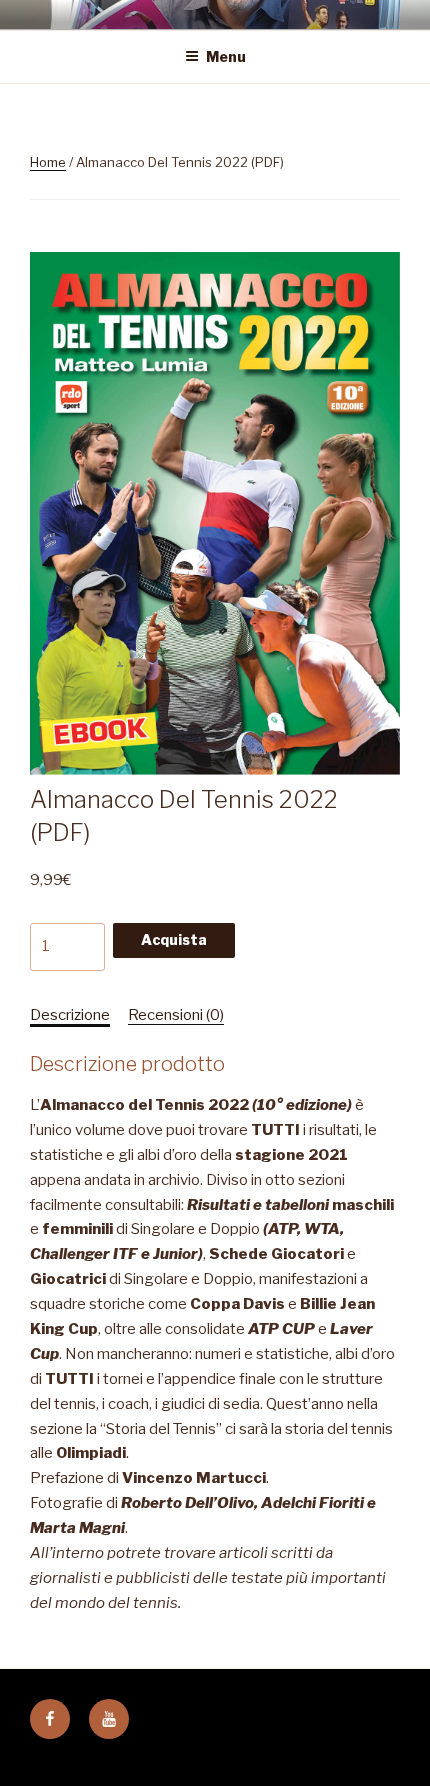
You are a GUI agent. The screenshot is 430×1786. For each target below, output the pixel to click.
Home (48, 162)
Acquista (174, 939)
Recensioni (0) (176, 1015)
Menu (226, 56)
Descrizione (70, 1015)
